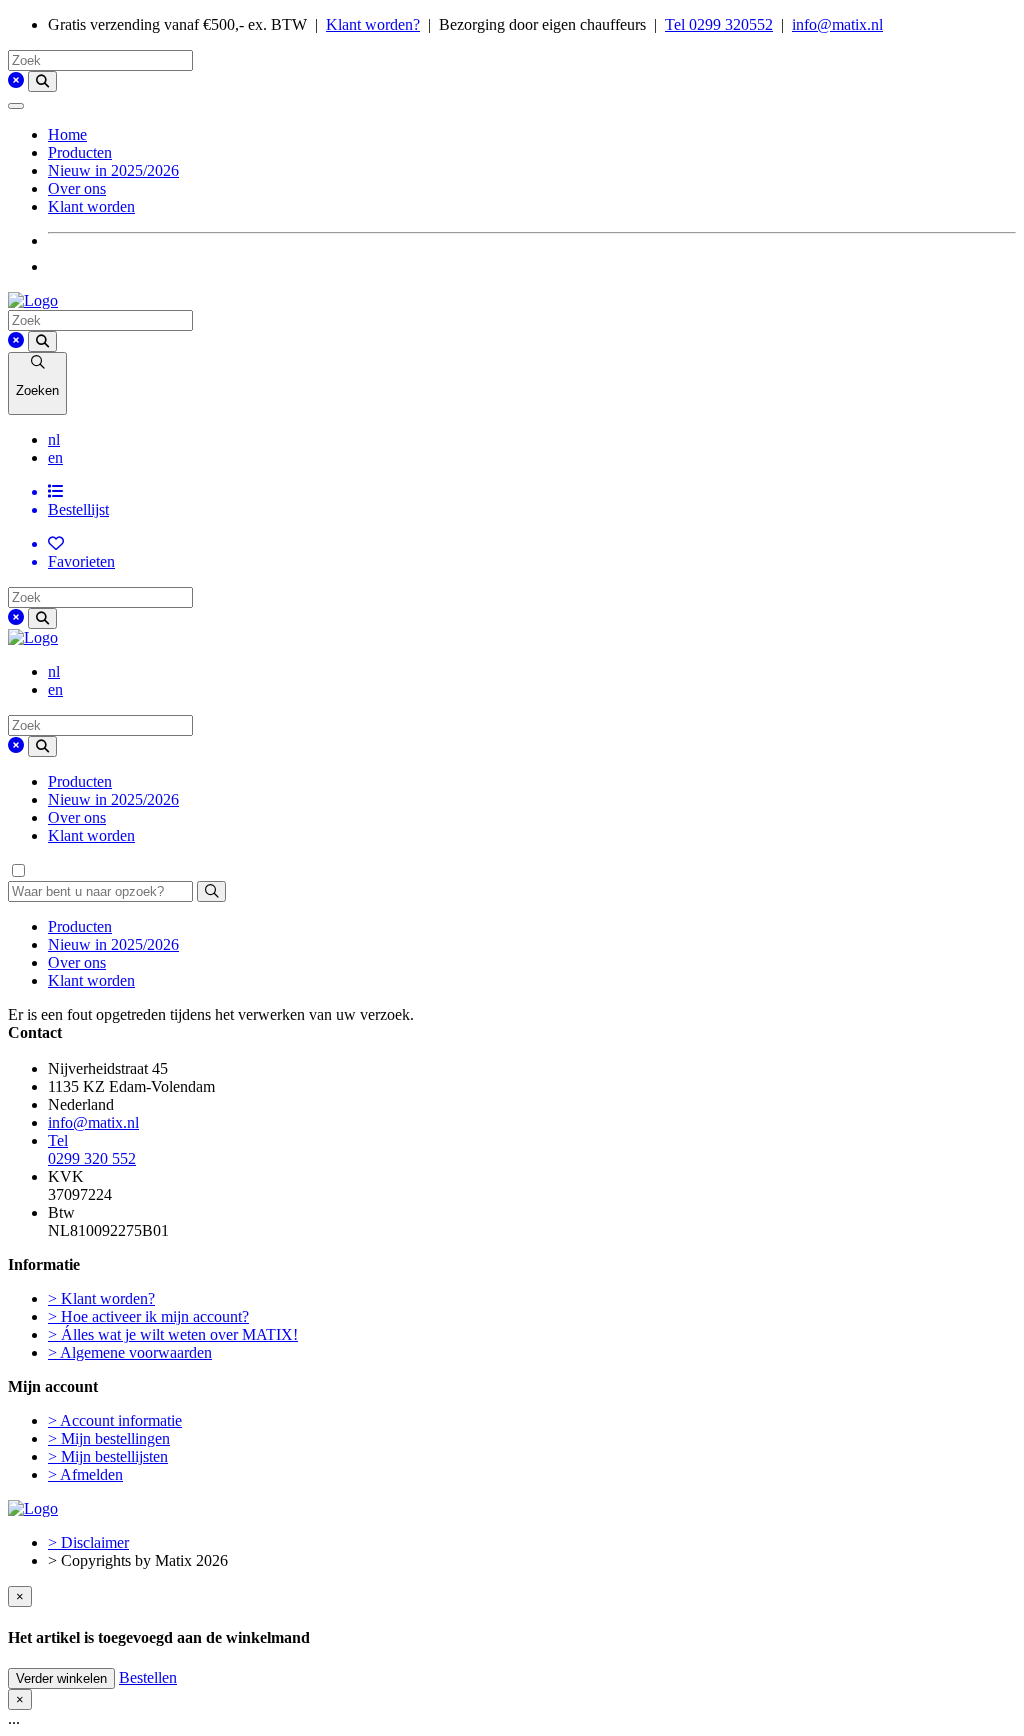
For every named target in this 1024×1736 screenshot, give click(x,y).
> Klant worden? (101, 1298)
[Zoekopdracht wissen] (16, 80)
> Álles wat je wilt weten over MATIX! (173, 1334)
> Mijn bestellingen (109, 1438)
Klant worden (91, 206)
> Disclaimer (88, 1542)
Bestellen (148, 1677)
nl (54, 439)
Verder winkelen (61, 1678)
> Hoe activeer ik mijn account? (148, 1316)
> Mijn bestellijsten (108, 1456)
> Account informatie (115, 1420)
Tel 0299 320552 (719, 24)
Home (67, 134)
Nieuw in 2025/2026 (113, 170)
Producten (80, 152)
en (55, 457)
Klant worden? (373, 24)
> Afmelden (85, 1474)
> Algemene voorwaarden (130, 1352)
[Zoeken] (42, 81)
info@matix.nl (837, 24)
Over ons (77, 188)
